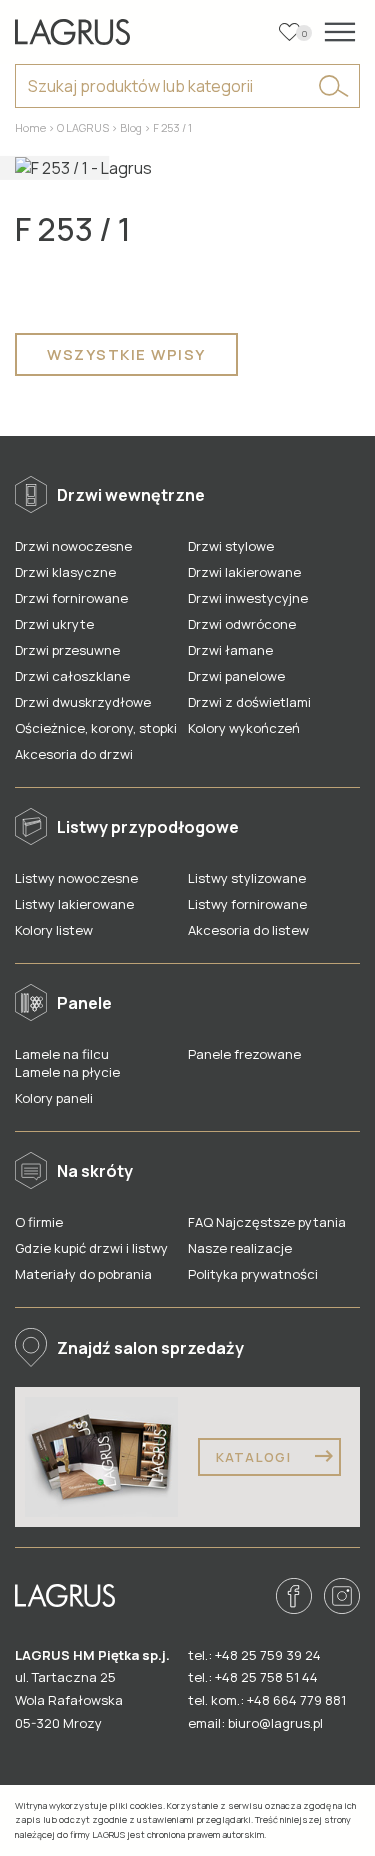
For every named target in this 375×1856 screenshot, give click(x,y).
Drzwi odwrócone (242, 624)
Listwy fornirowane (247, 904)
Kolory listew (54, 930)
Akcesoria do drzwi (74, 754)
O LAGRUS (83, 127)
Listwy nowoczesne (76, 878)
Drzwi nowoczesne (73, 546)
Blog (131, 127)
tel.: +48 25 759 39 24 (254, 1655)
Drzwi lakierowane (244, 572)
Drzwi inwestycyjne (248, 598)
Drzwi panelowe (236, 676)
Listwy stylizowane (247, 878)
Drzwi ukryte (54, 624)
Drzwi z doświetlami (249, 702)
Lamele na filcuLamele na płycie (67, 1063)
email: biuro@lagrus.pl (255, 1723)
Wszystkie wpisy (126, 354)
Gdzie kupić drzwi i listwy (91, 1248)
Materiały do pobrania (83, 1274)
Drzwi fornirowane (71, 598)
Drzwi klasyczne (65, 572)
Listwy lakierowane (74, 904)
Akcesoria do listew (248, 930)
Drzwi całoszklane (72, 676)
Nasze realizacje (240, 1248)
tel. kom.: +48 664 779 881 (267, 1700)
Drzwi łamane (230, 650)
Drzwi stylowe (231, 546)
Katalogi (256, 1457)
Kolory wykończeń (244, 728)
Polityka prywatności (253, 1274)
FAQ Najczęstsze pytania (267, 1222)
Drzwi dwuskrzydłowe (83, 702)
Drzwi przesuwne (67, 650)
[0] (289, 32)
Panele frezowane (244, 1054)
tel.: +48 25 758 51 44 (253, 1677)
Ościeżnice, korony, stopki (96, 728)
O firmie (39, 1222)
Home (30, 127)
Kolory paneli (54, 1098)
